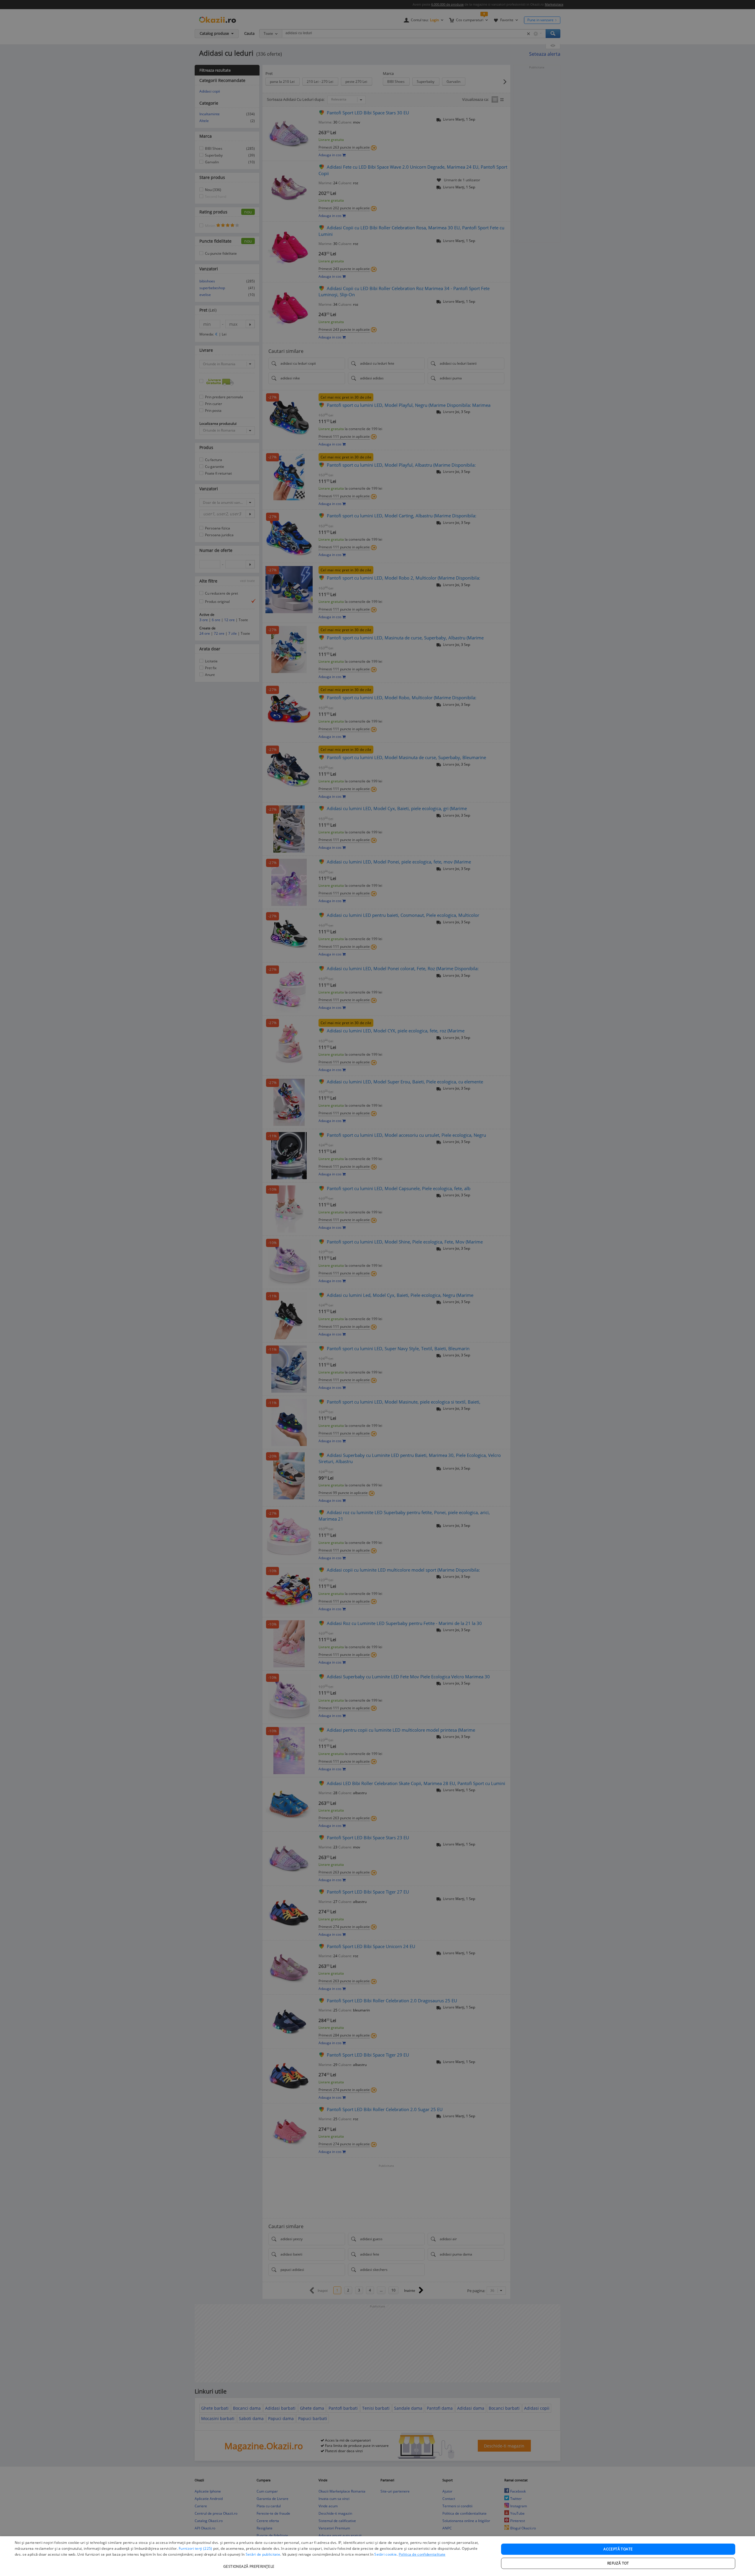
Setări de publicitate (263, 2554)
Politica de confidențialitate (422, 2554)
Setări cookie (385, 2554)
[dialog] (377, 2556)
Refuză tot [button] (618, 2563)
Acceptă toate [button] (618, 2549)
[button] (250, 2563)
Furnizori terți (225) (195, 2548)
